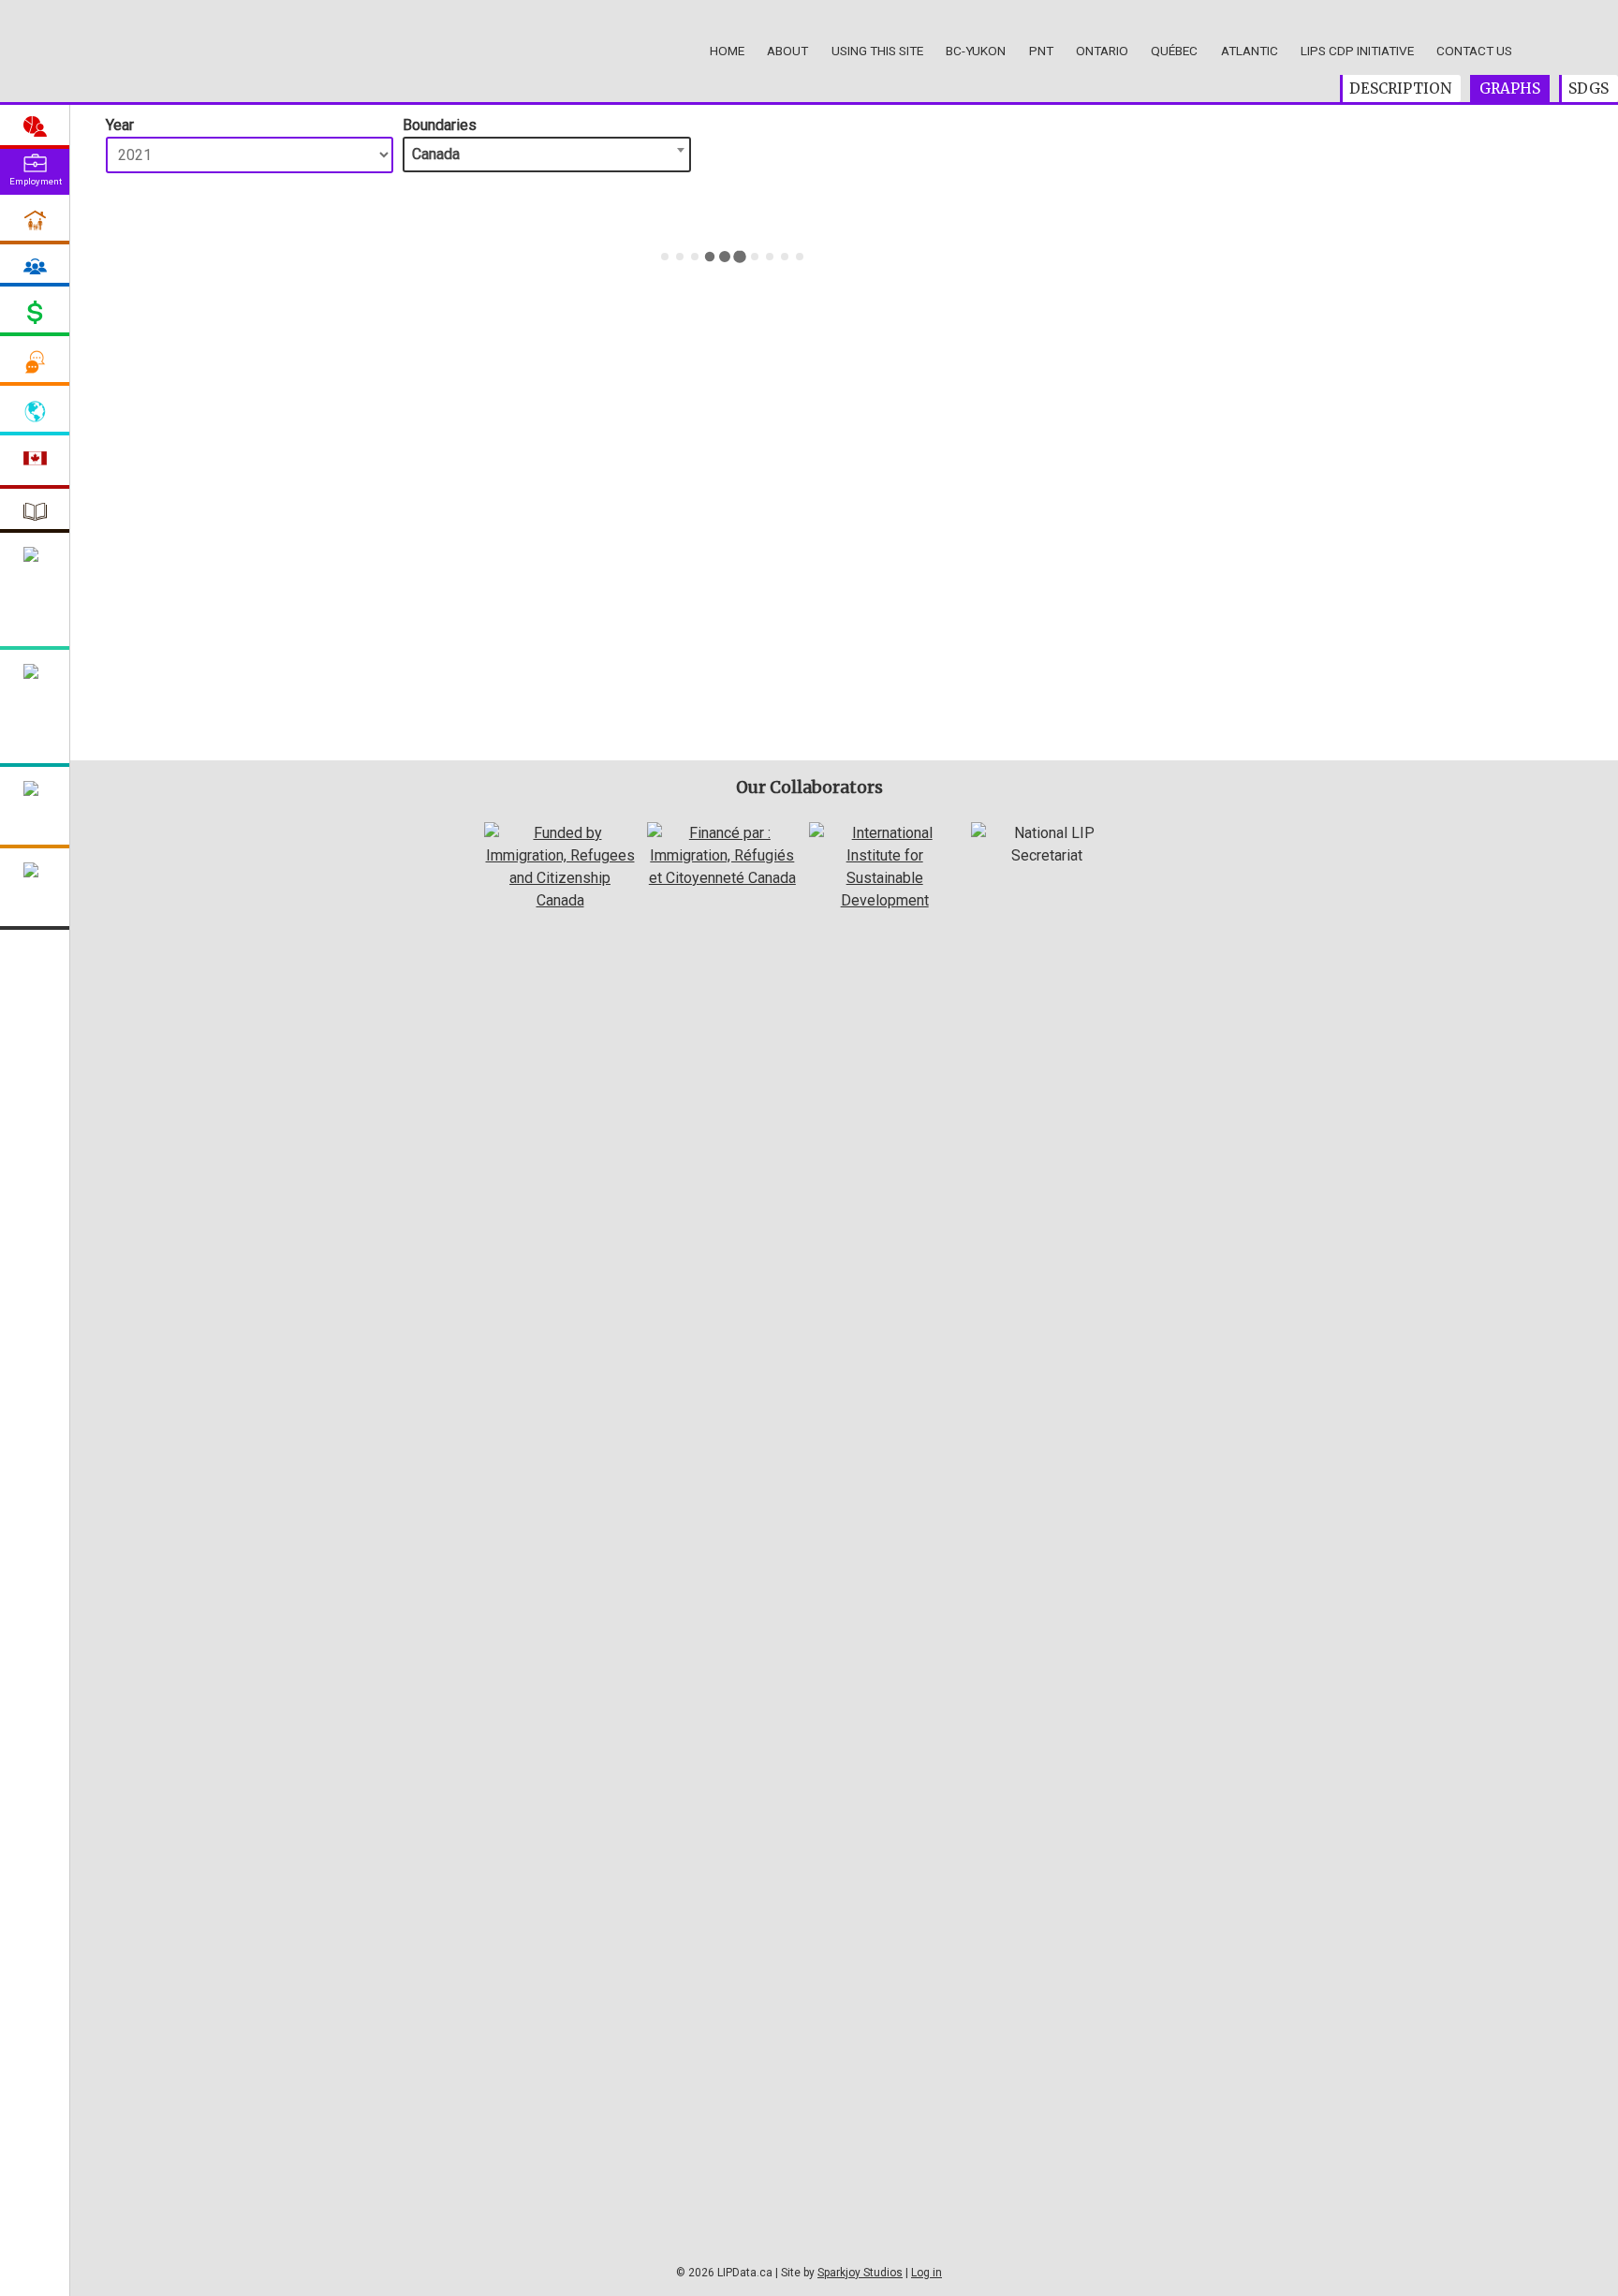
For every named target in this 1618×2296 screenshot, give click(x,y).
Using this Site (877, 51)
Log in (927, 2273)
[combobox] (546, 155)
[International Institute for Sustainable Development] (884, 900)
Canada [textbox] (436, 154)
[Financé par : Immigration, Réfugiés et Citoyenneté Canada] (722, 878)
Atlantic (1250, 51)
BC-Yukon (976, 51)
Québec (1174, 51)
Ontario (1102, 51)
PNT (1041, 51)
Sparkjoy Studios (860, 2273)
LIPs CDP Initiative (1357, 51)
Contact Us (1474, 51)
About (787, 51)
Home (727, 51)
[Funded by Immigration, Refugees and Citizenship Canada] (559, 900)
